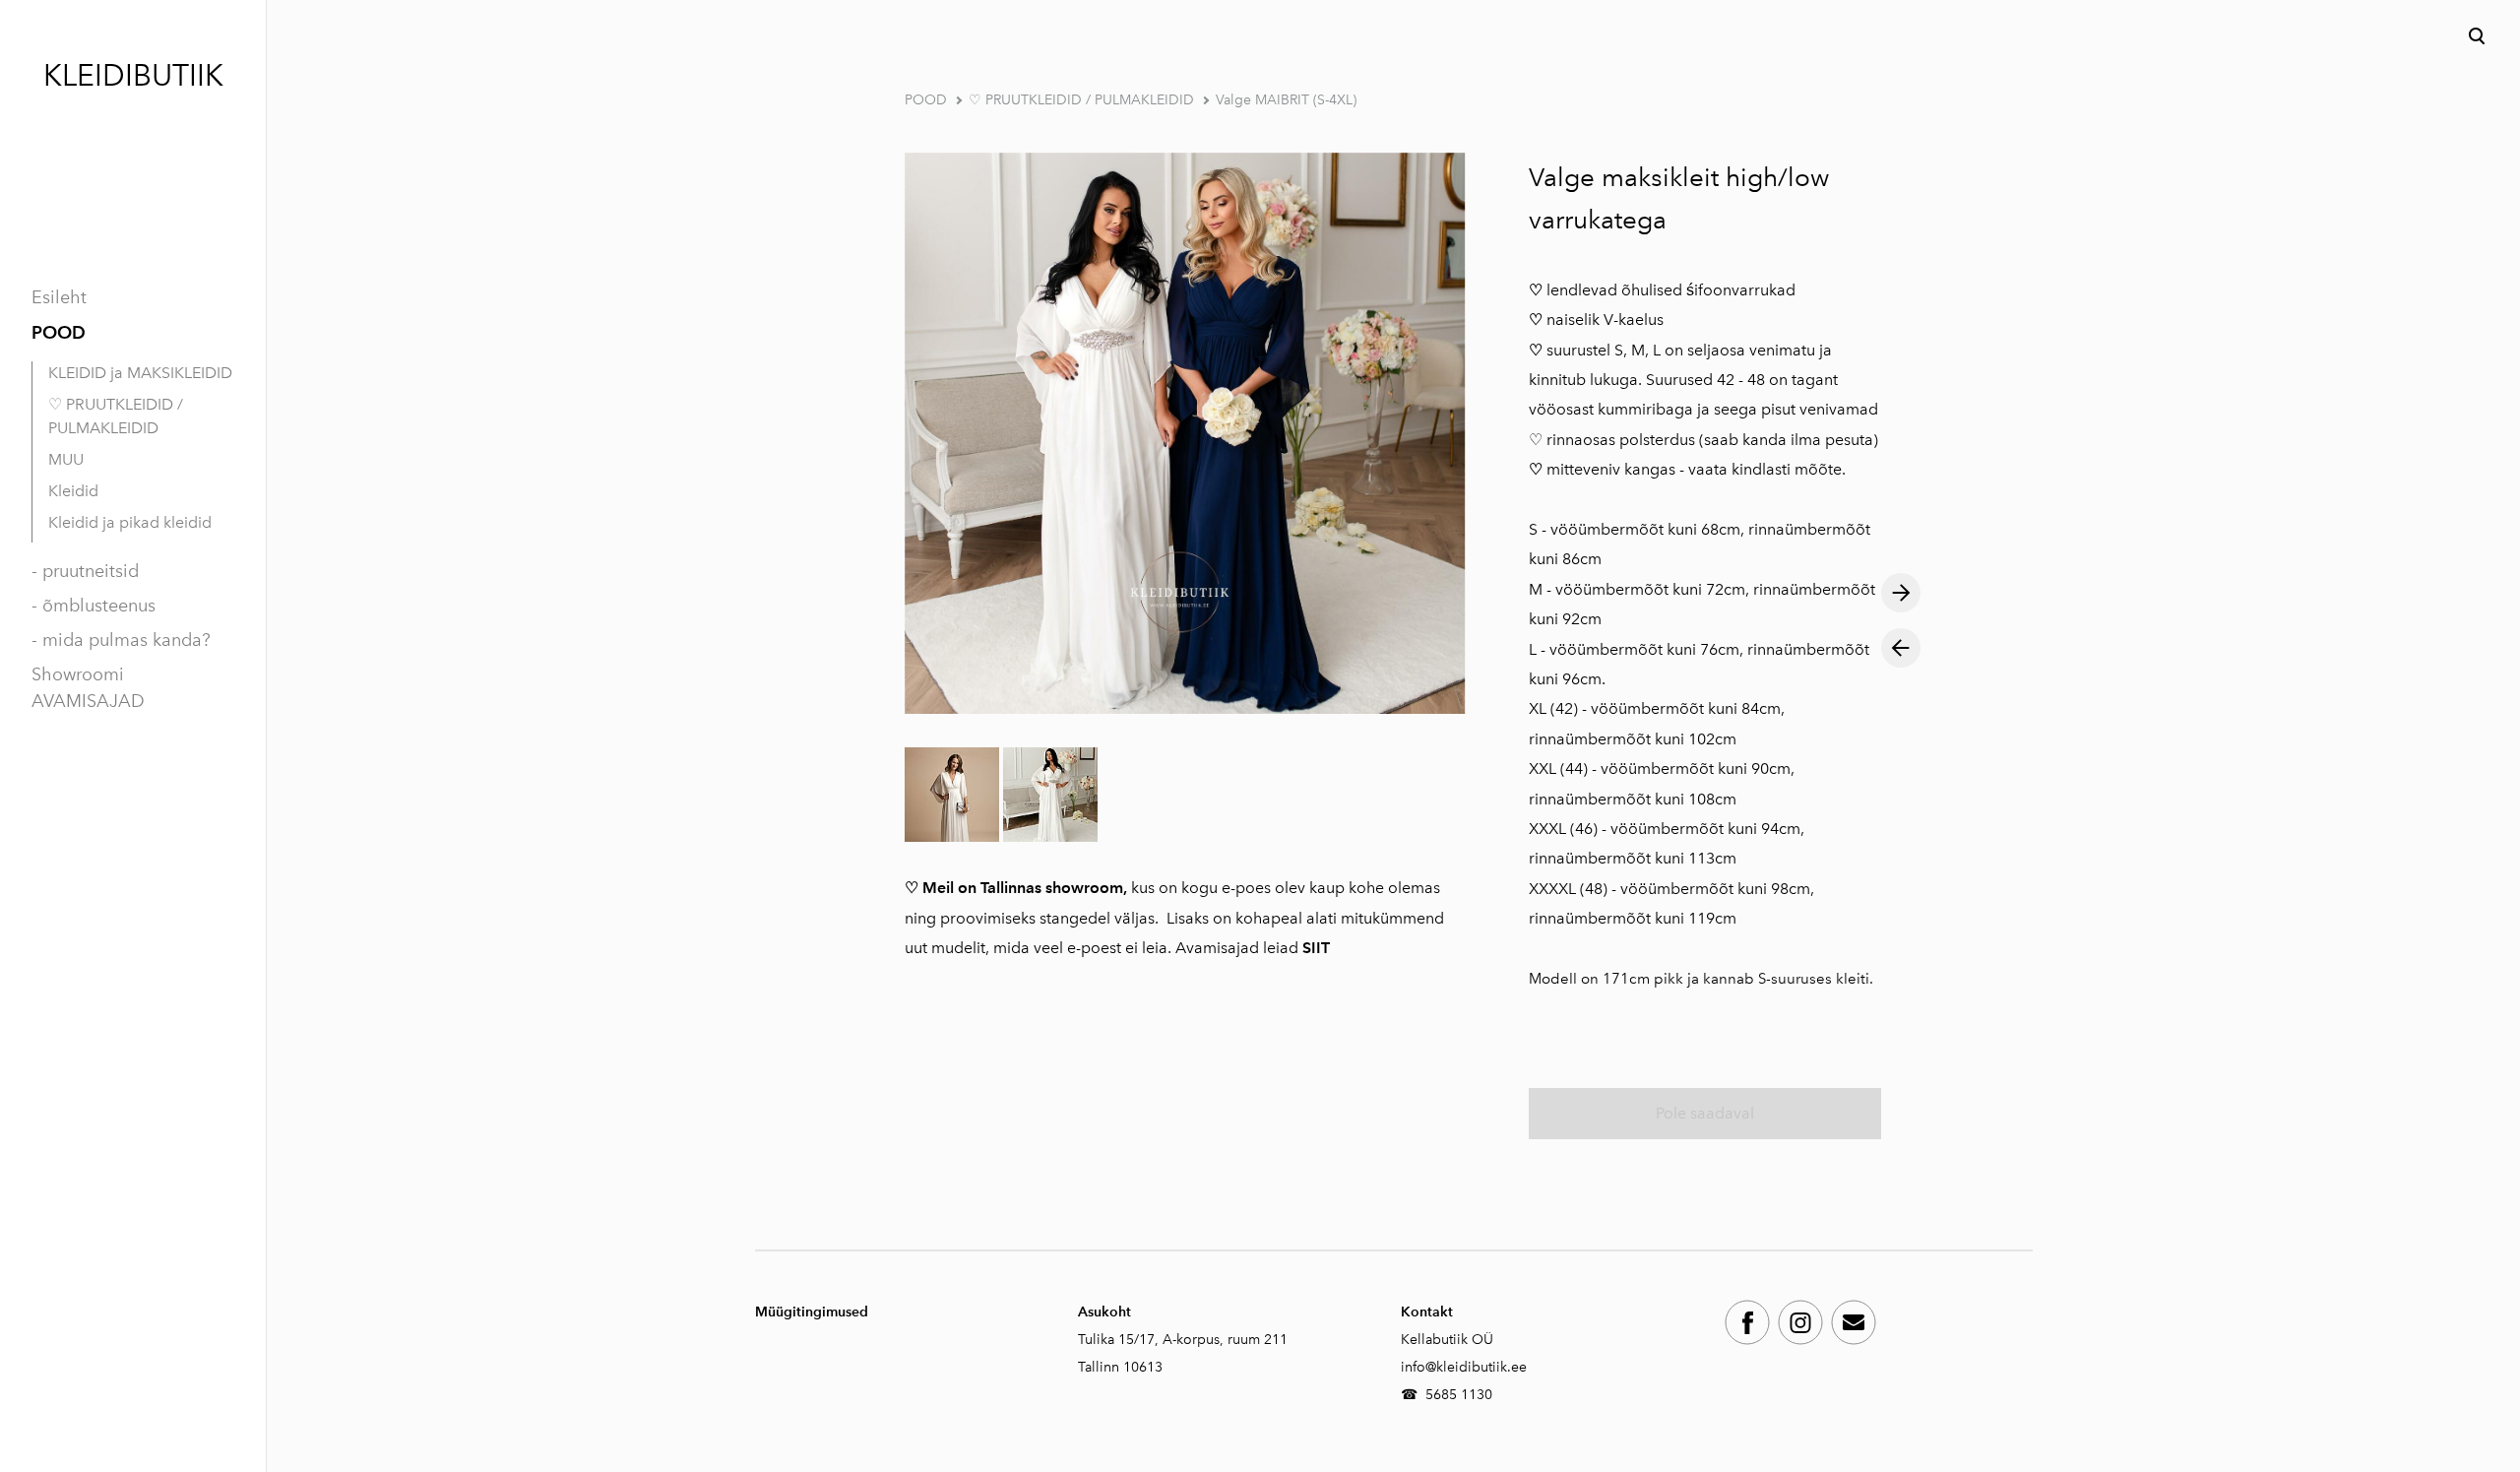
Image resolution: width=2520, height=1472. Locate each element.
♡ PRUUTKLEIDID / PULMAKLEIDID (116, 416)
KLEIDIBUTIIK (133, 76)
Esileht (59, 297)
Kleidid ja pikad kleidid (130, 522)
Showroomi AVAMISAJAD (88, 688)
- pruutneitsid (85, 571)
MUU (66, 459)
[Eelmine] (1901, 648)
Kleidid (73, 491)
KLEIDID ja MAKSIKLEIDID (140, 373)
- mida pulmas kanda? (121, 640)
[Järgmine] (1901, 593)
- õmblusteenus (94, 606)
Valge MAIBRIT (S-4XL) (1286, 100)
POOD (59, 332)
